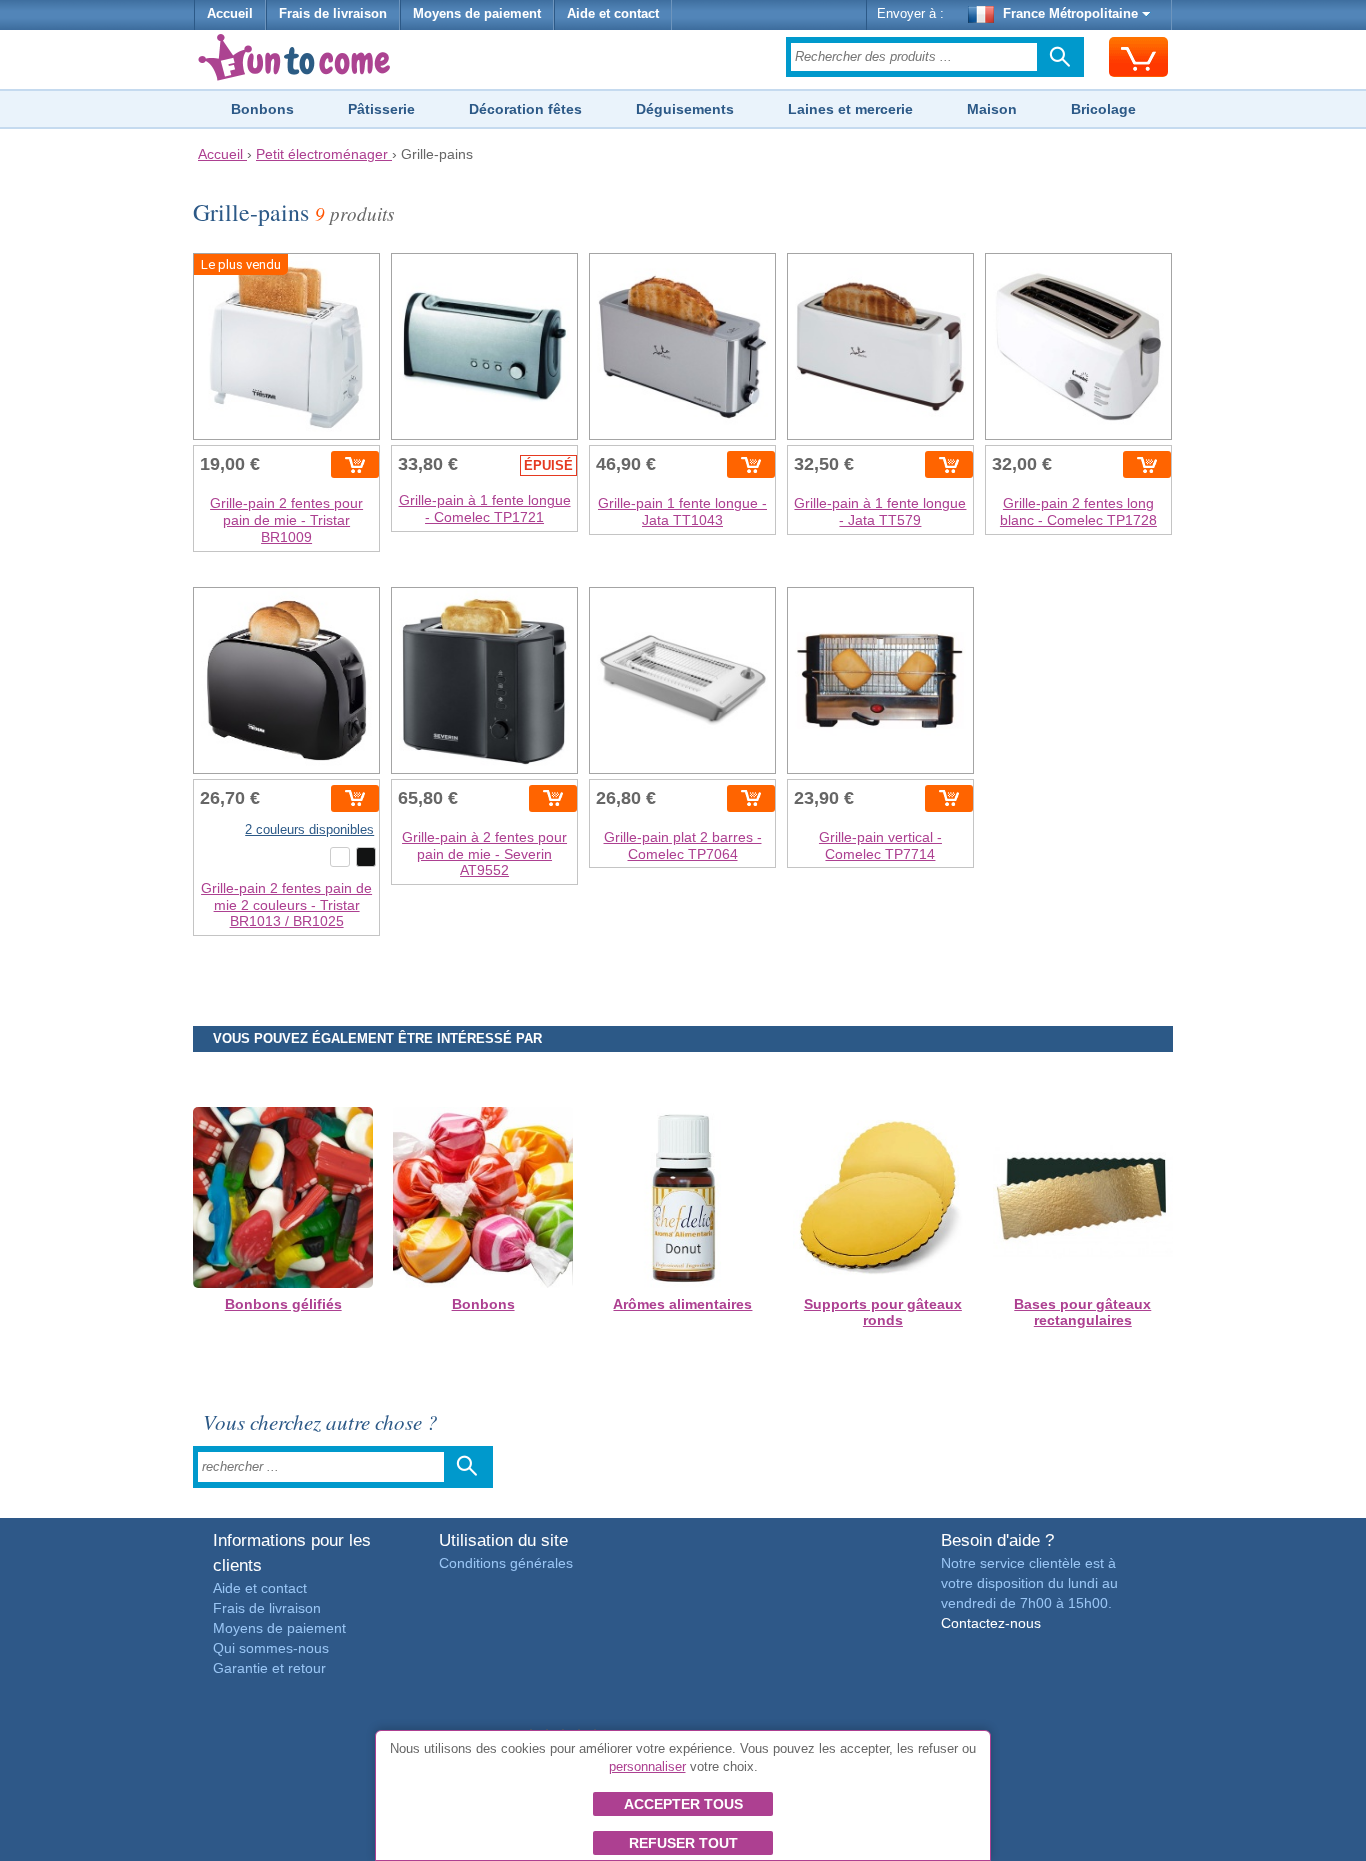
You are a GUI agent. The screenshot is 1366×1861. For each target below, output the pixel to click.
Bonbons (262, 109)
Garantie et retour (269, 1668)
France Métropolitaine (1070, 14)
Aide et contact (613, 14)
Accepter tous (683, 1804)
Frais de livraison (333, 14)
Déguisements (685, 109)
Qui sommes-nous (271, 1648)
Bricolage (1103, 109)
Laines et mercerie (850, 109)
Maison (992, 109)
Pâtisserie (381, 109)
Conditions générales (506, 1563)
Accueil (230, 14)
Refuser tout (683, 1843)
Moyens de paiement (477, 14)
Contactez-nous (991, 1623)
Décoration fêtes (525, 109)
